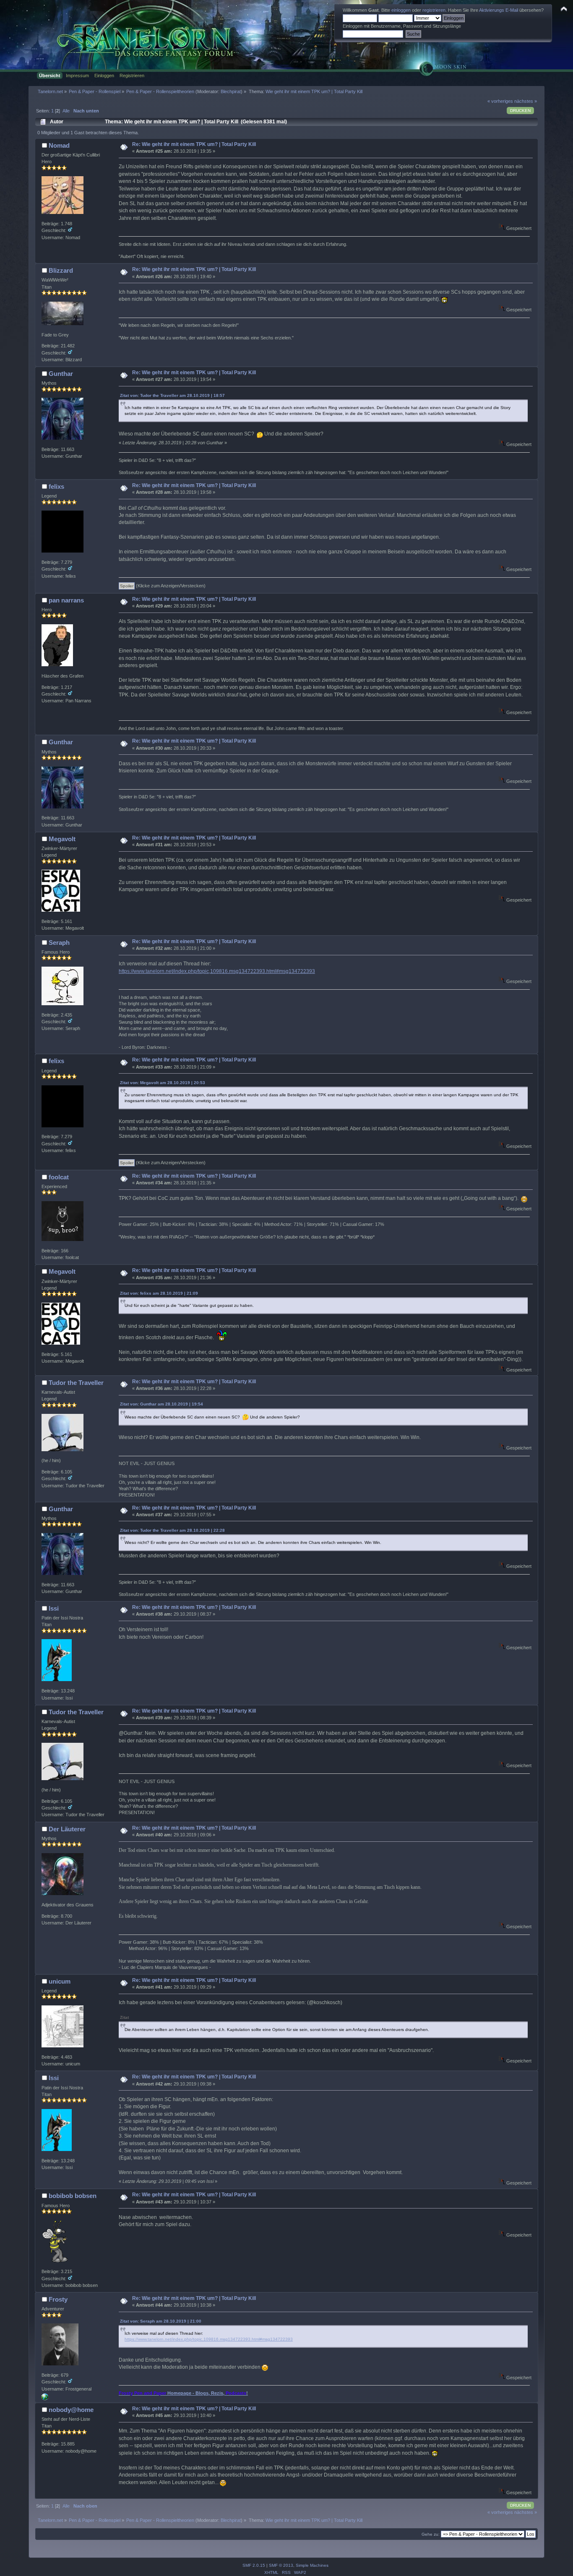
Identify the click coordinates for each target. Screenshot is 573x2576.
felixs (56, 486)
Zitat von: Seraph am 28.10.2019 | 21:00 (161, 2321)
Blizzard (61, 270)
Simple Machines (312, 2565)
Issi (54, 1608)
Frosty (58, 2299)
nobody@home (71, 2410)
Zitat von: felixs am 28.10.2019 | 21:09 (159, 1293)
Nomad (59, 145)
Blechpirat (231, 91)
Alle (66, 111)
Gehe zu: (431, 2534)
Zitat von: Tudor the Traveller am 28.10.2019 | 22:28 (172, 1530)
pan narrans (66, 600)
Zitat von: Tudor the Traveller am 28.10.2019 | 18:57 (172, 395)
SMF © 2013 (281, 2565)
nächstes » (526, 101)
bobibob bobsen (73, 2196)
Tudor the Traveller (76, 1383)
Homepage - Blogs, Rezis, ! (183, 2393)
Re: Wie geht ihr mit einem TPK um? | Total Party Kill (194, 144)
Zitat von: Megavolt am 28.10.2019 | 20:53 (163, 1083)
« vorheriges (500, 101)
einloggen (401, 10)
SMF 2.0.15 (254, 2565)
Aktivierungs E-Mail (499, 10)
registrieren (434, 10)
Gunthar (61, 374)
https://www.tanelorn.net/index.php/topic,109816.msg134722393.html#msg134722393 (217, 971)
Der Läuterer (67, 1829)
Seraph (59, 943)
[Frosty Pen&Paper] (45, 2399)
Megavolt (62, 839)
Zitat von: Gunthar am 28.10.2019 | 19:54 (161, 1404)
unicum (60, 1981)
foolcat (59, 1177)
